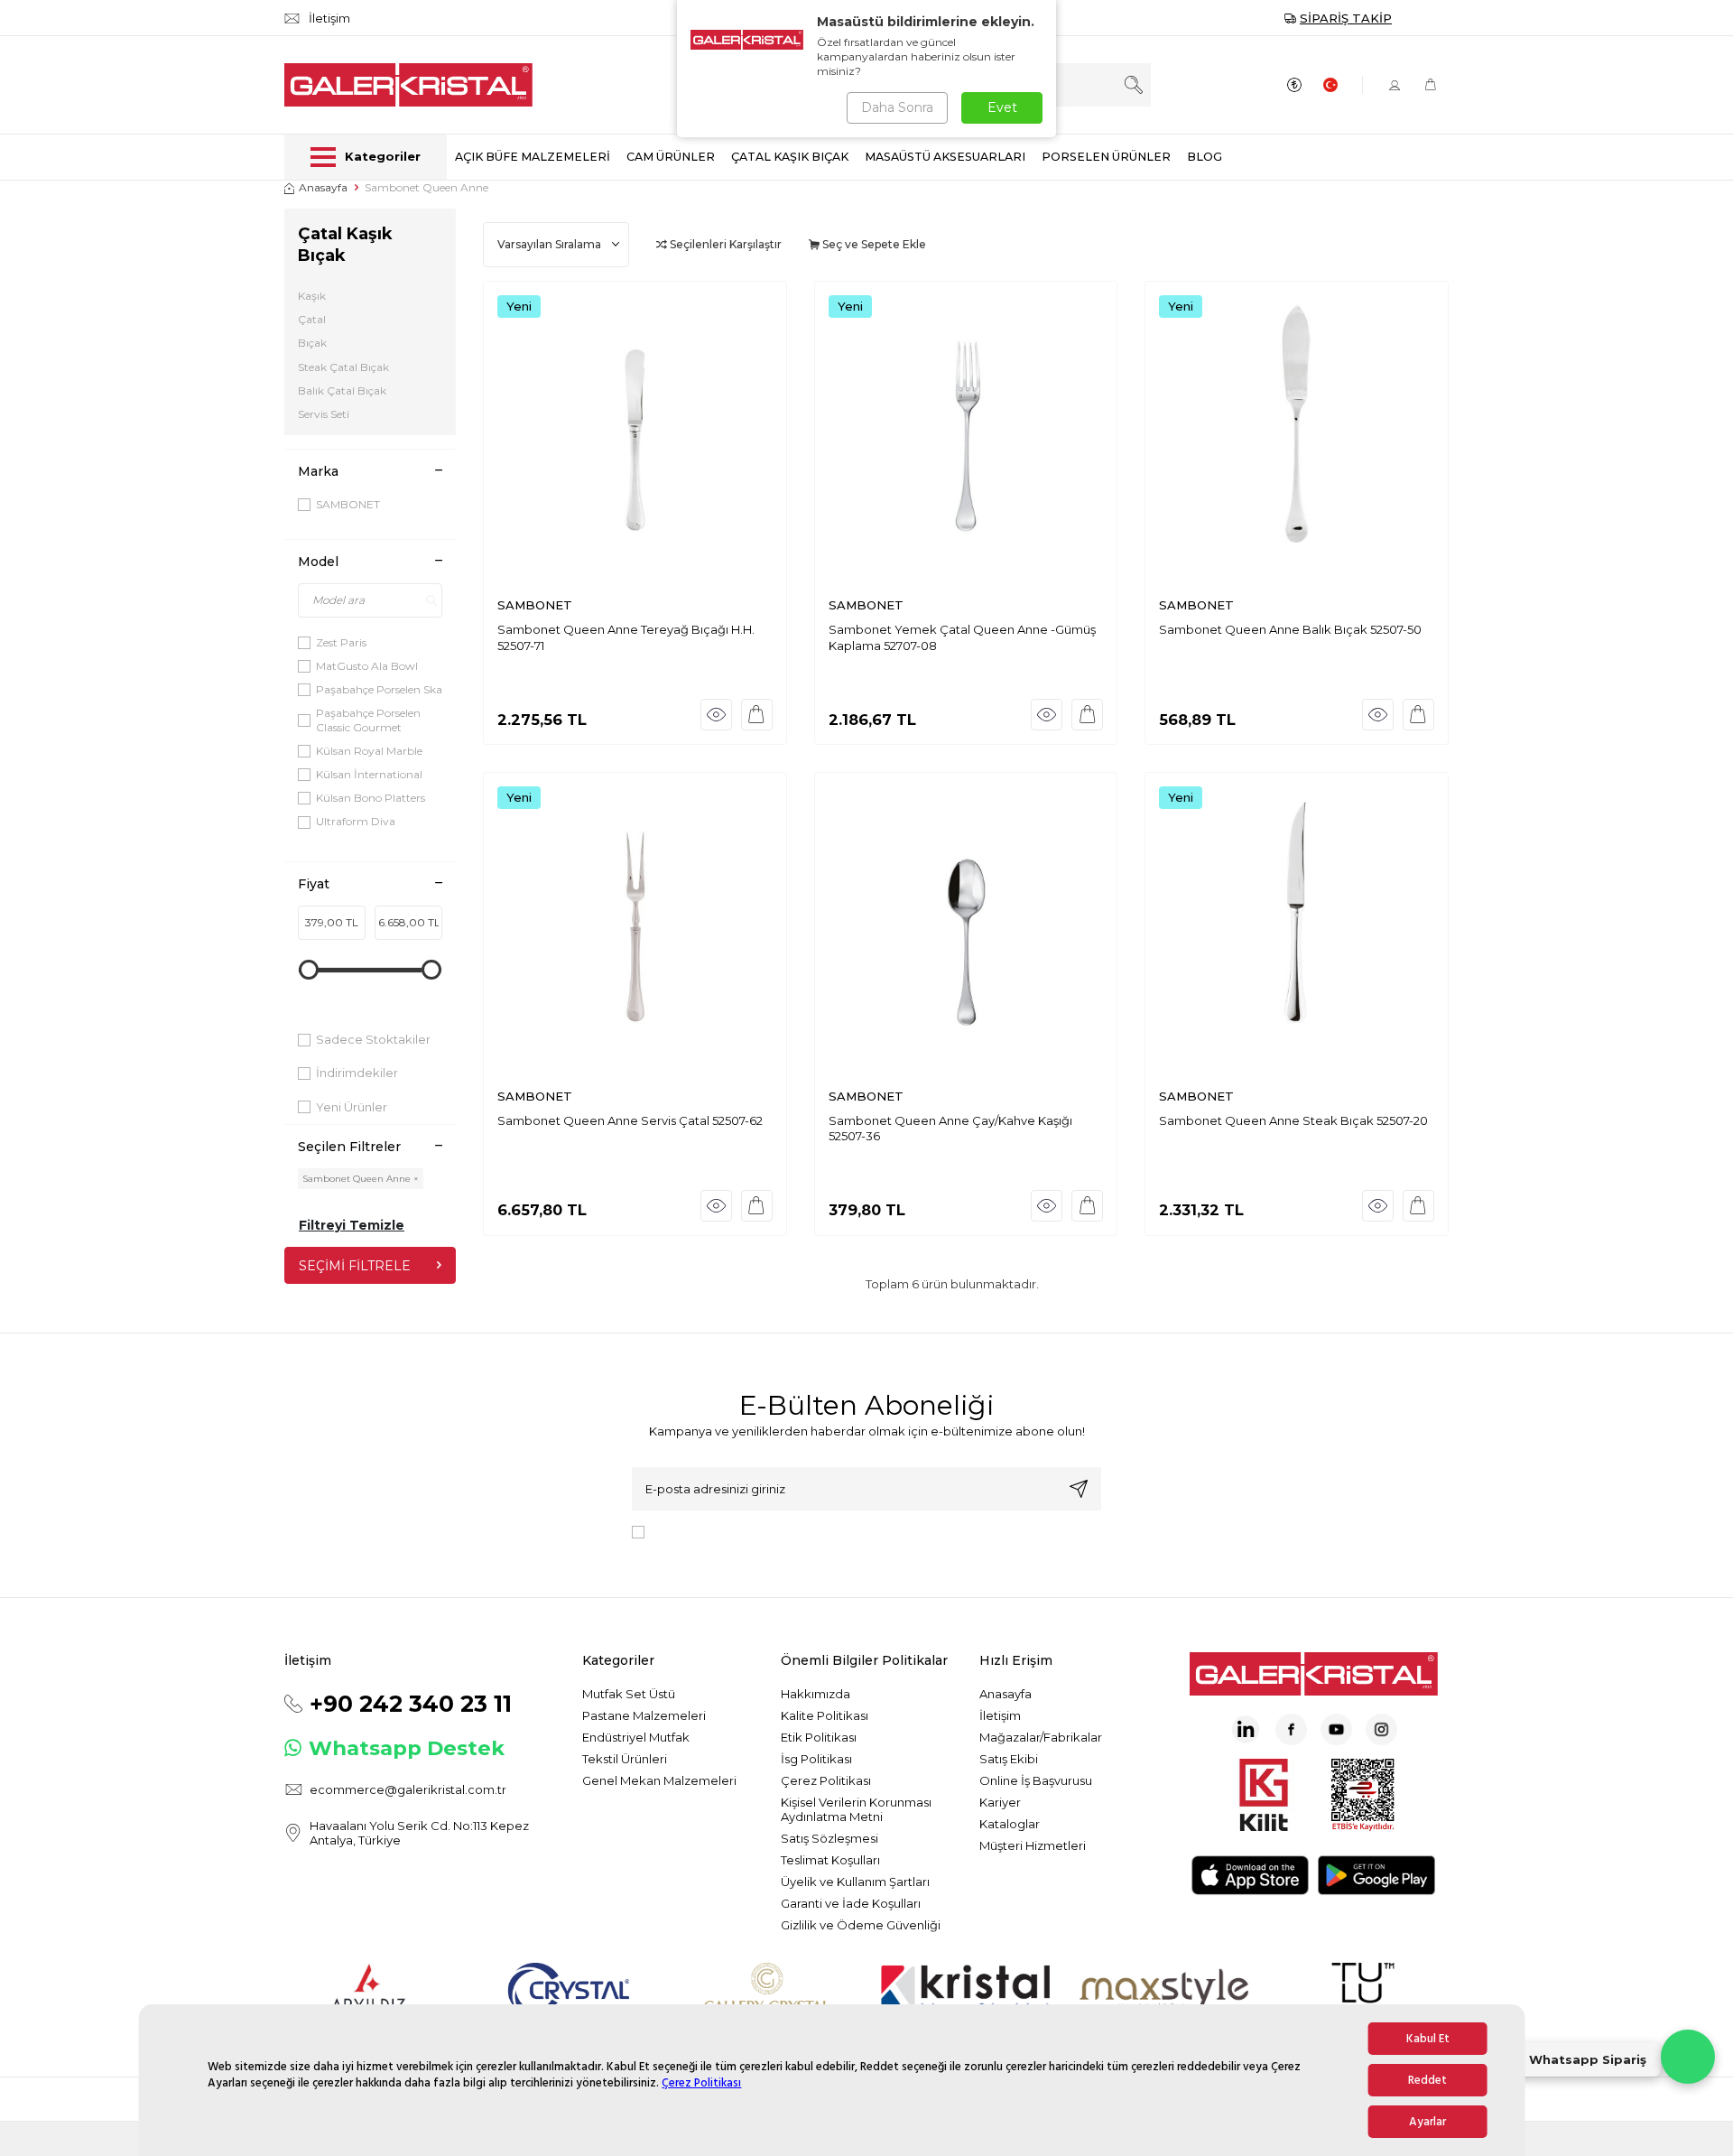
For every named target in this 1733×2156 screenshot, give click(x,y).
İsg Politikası (816, 1759)
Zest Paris (341, 642)
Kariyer (1000, 1802)
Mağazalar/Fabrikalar (1041, 1737)
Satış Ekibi (1009, 1759)
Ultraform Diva (356, 821)
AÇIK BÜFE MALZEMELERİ (533, 157)
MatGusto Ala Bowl (367, 666)
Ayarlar (1427, 2122)
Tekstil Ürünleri (625, 1759)
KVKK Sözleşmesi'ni (715, 1531)
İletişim (1000, 1715)
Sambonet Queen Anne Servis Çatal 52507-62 (630, 1120)
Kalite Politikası (825, 1715)
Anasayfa (323, 187)
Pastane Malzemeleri (644, 1715)
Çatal (312, 319)
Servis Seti (324, 414)
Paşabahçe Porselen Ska (379, 689)
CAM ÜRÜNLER (671, 157)
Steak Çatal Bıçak (343, 367)
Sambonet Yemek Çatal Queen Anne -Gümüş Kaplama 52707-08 (962, 637)
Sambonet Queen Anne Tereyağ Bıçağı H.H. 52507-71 (626, 637)
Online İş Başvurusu (1036, 1780)
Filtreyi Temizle (352, 1225)
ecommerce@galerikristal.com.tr (408, 1789)
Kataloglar (1010, 1824)
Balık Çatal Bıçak (342, 390)
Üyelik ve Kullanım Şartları (855, 1882)
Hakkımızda (816, 1694)
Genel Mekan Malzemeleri (659, 1780)
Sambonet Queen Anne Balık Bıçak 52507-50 (1290, 629)
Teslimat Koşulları (830, 1860)
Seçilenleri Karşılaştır (724, 244)
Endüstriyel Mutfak (636, 1737)
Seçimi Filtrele (355, 1266)
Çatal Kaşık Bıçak (345, 245)
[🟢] (1688, 2057)
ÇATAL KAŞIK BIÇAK (790, 157)
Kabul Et (1428, 2039)
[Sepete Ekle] (757, 715)
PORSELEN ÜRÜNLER (1106, 157)
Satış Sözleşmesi (829, 1838)
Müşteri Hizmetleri (1033, 1845)
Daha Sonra (897, 107)
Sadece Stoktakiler (373, 1039)
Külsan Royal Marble (369, 751)
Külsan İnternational (369, 774)
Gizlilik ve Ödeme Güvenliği (861, 1925)
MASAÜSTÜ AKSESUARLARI (945, 157)
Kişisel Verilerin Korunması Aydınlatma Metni (856, 1809)
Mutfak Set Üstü (629, 1694)
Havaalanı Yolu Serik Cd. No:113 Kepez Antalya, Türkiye (419, 1833)
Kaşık (312, 296)
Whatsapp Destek (407, 1748)
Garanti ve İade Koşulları (851, 1903)
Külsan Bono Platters (371, 798)
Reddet (1427, 2080)
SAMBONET (348, 504)
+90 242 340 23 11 (411, 1704)
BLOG (1205, 157)
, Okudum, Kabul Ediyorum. (801, 1531)
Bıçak (312, 343)
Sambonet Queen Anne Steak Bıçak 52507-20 (1293, 1120)
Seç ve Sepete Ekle (873, 244)
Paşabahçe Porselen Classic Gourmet (368, 720)
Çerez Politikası (701, 2083)
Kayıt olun (1079, 1489)
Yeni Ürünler (352, 1107)
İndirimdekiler (357, 1073)
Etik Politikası (819, 1737)
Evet (1002, 107)
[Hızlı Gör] (716, 715)
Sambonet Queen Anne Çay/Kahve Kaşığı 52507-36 (950, 1128)
